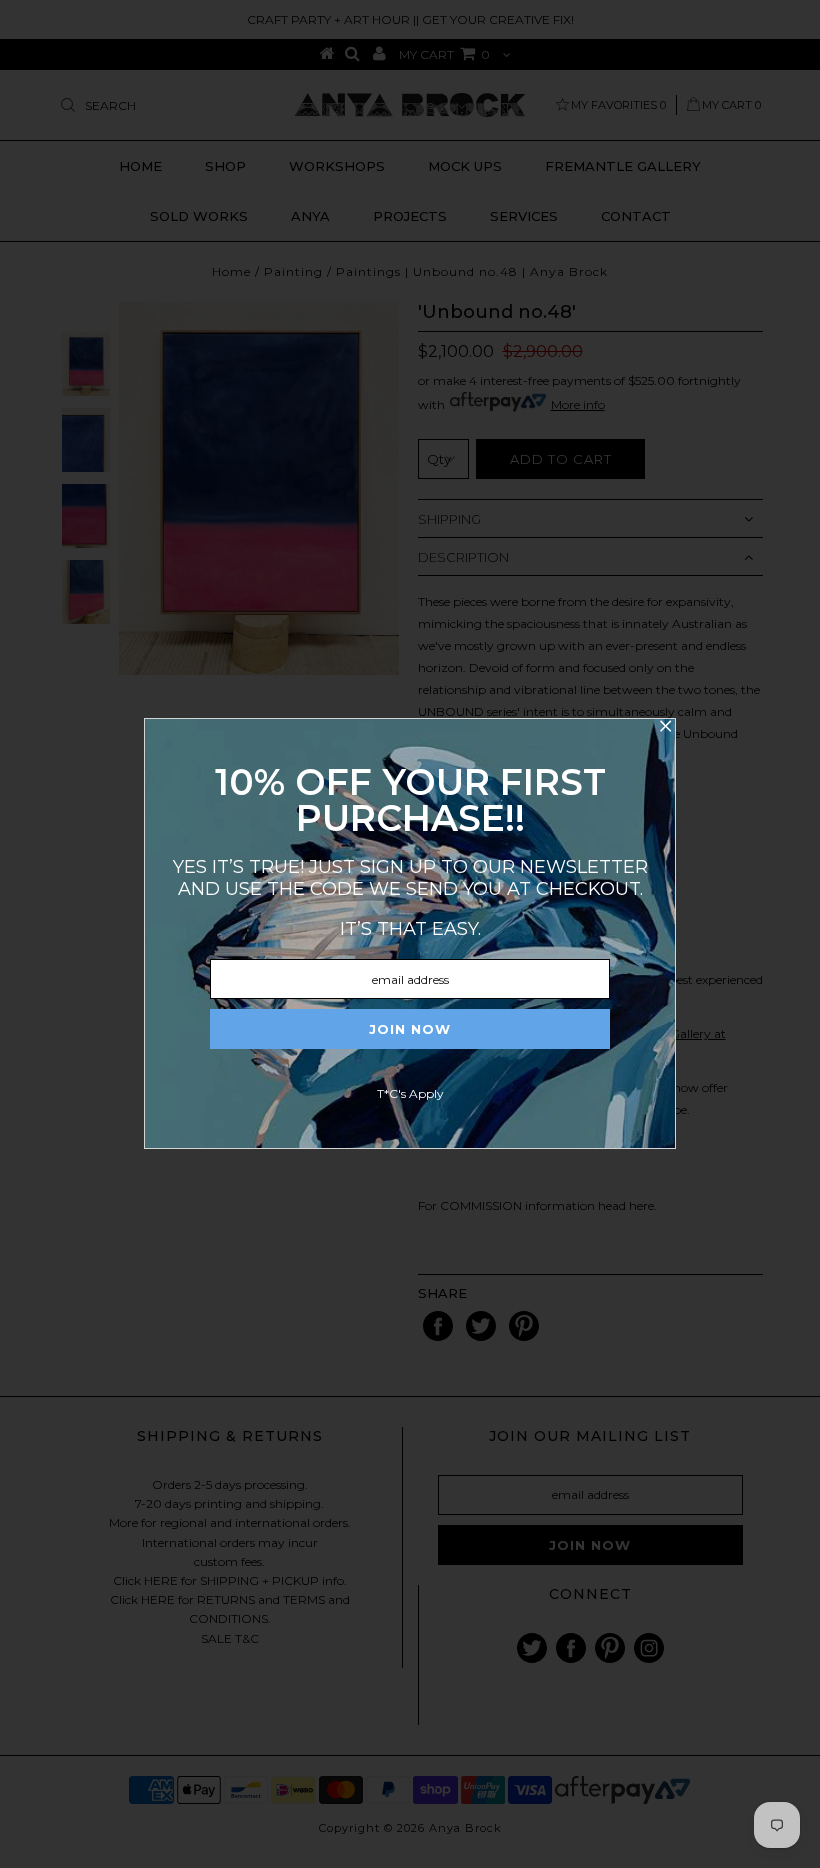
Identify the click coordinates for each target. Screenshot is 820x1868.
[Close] (665, 729)
